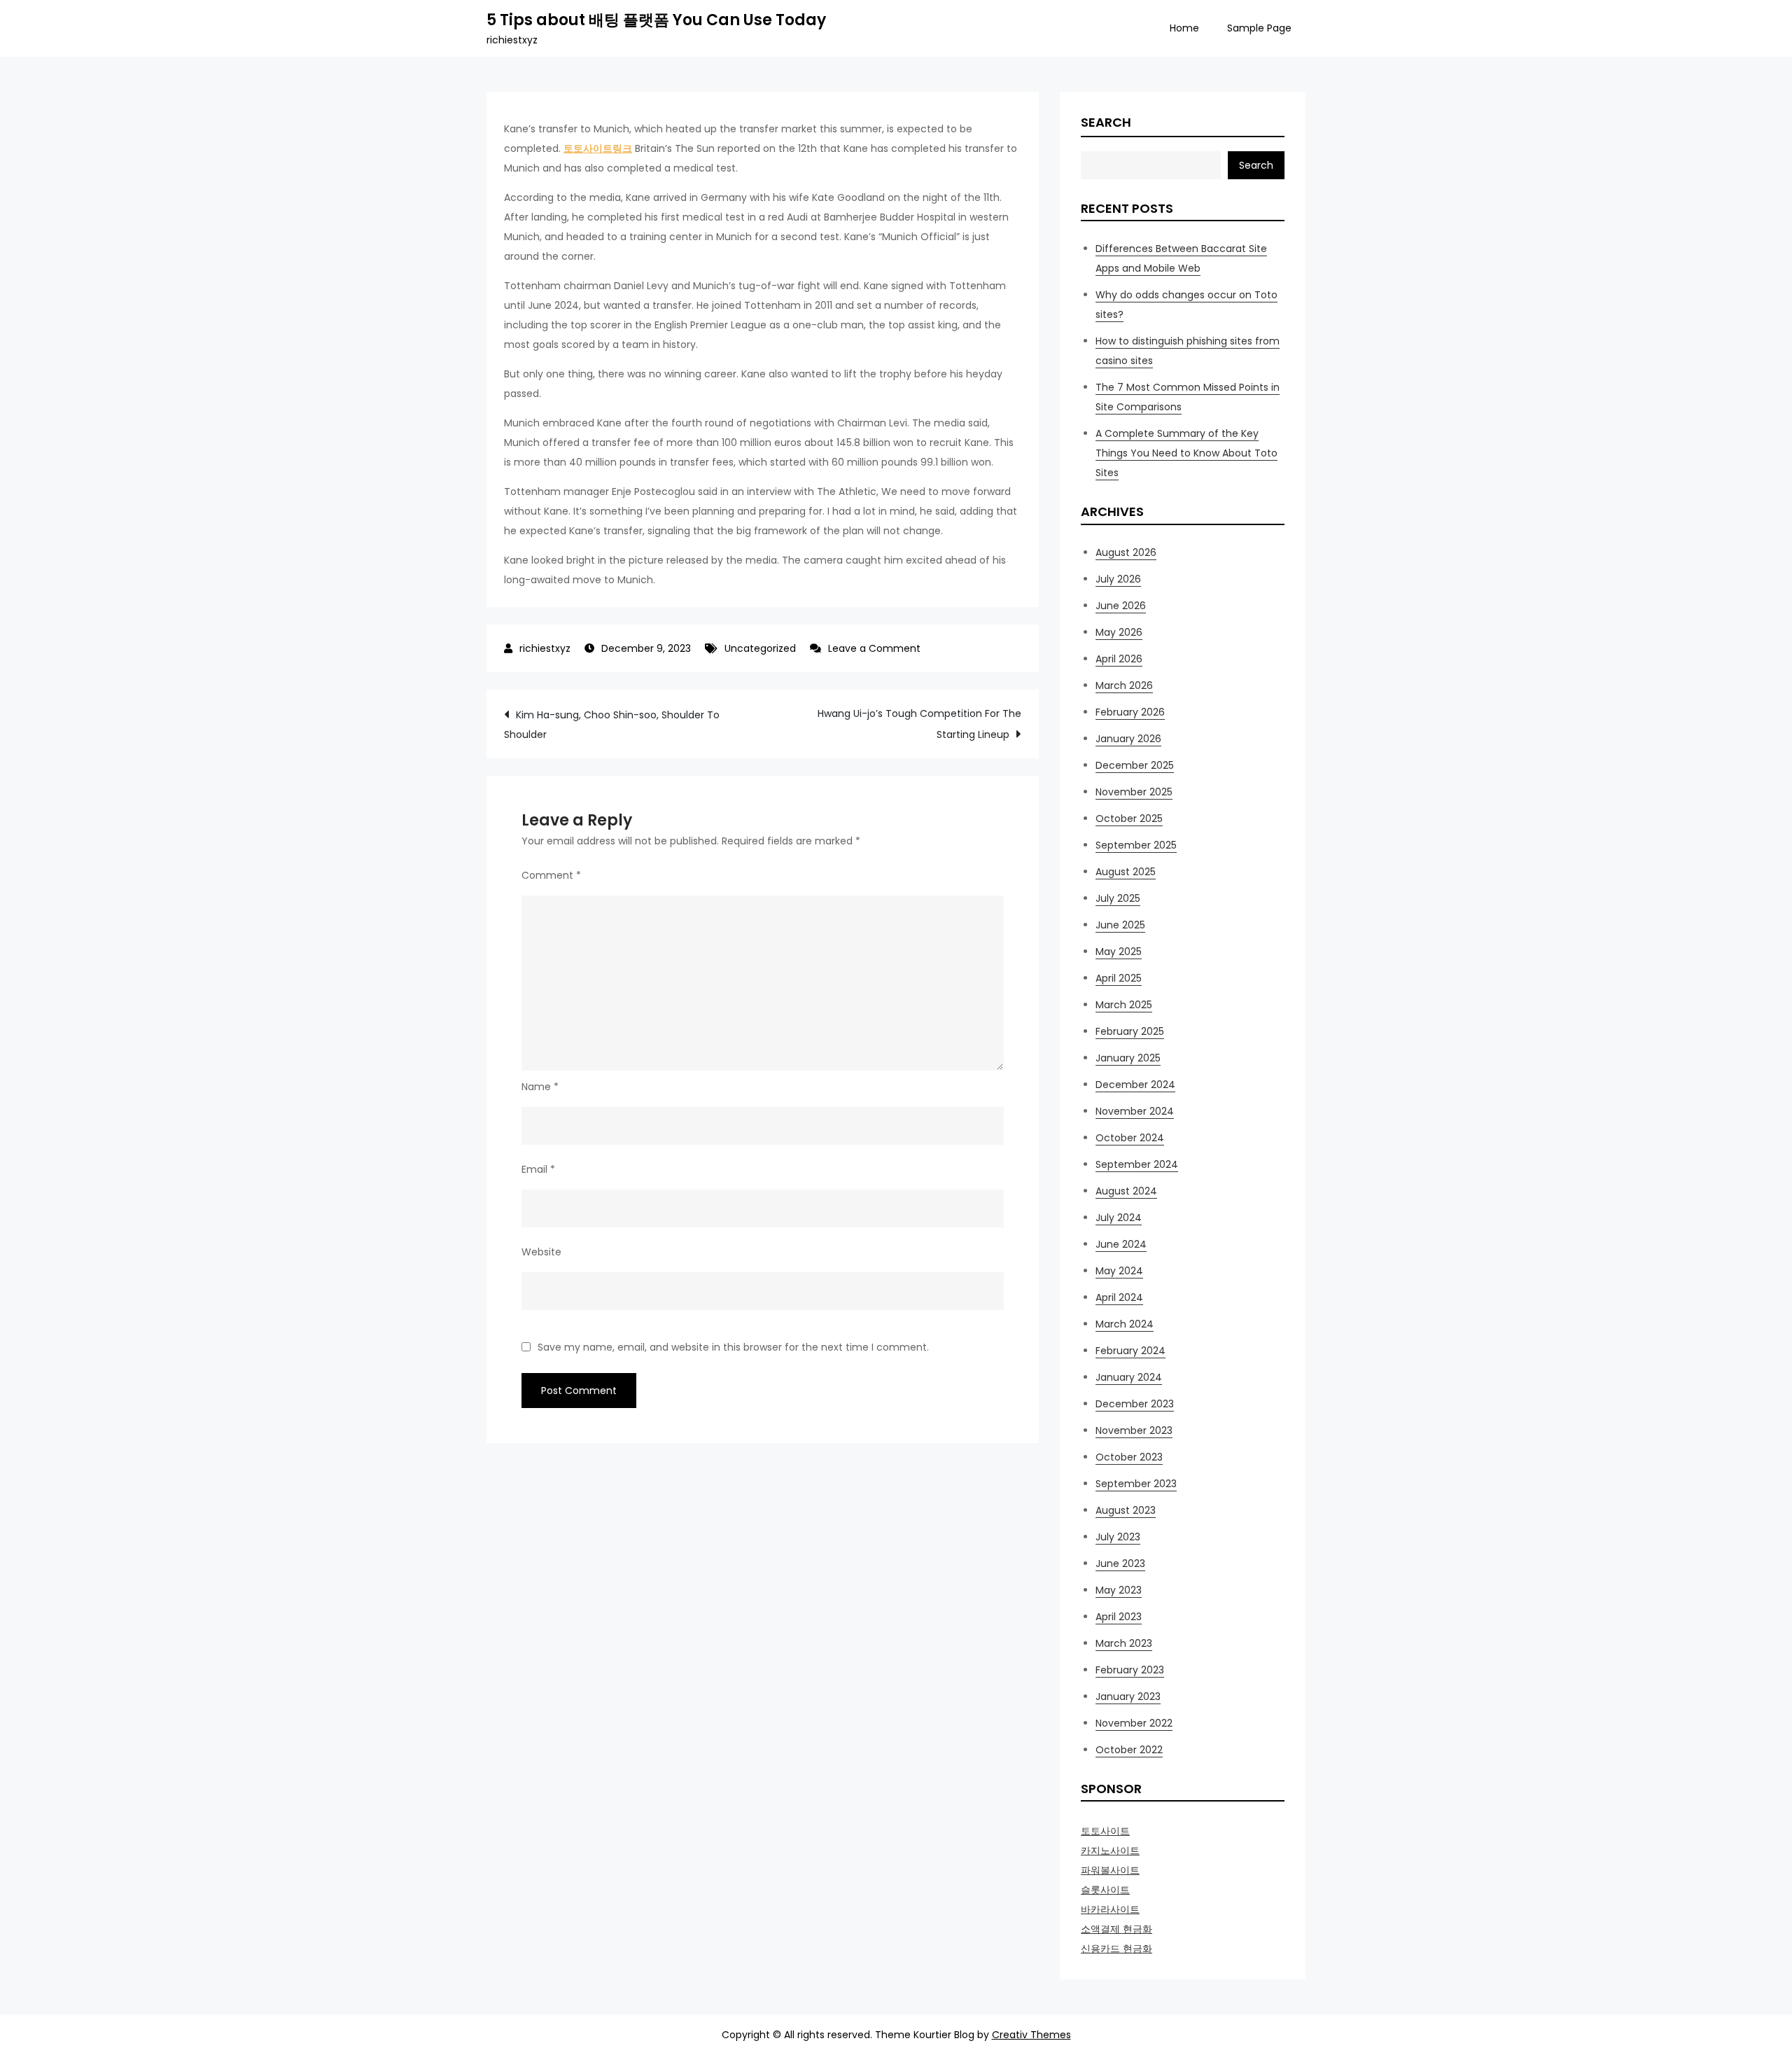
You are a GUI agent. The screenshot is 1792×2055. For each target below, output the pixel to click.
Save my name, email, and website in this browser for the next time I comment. (733, 1347)
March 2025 (1124, 1005)
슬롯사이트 (1105, 1890)
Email (538, 1169)
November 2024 (1135, 1111)
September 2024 (1137, 1164)
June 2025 (1120, 925)
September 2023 (1136, 1484)
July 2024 (1119, 1218)
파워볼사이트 (1110, 1870)
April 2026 (1119, 659)
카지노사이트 (1110, 1851)
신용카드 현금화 (1116, 1949)
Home (1184, 28)
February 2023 (1130, 1670)
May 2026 (1119, 632)
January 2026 (1128, 739)
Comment (551, 875)
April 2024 (1119, 1297)
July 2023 (1118, 1537)
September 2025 (1136, 845)
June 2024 (1121, 1244)
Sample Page (1259, 28)
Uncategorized (760, 648)
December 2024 (1135, 1085)
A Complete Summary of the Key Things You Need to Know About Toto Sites (1186, 453)
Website (541, 1252)
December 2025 (1135, 765)
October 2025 (1129, 818)
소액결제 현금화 (1116, 1929)
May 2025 (1119, 952)
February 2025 (1130, 1031)
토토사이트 (1105, 1831)
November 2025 (1134, 792)
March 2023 (1124, 1643)
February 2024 (1130, 1351)
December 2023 (1135, 1404)
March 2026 (1124, 685)
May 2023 (1119, 1590)
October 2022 (1129, 1750)
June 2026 (1121, 606)
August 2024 (1126, 1191)
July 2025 (1118, 898)
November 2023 (1134, 1430)
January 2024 (1129, 1377)
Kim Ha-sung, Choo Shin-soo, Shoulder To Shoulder (612, 725)
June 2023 (1120, 1563)
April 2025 (1119, 978)
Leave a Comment (874, 648)
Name (540, 1087)
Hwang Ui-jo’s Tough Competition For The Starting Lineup (919, 724)
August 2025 (1126, 872)
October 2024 (1130, 1138)
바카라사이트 (1110, 1909)
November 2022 (1134, 1723)
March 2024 (1125, 1324)
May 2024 (1119, 1271)
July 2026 (1118, 579)
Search (1106, 122)
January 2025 (1128, 1058)
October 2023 (1129, 1457)
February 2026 (1130, 712)
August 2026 (1126, 552)
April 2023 (1119, 1617)
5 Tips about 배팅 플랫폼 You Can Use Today (656, 20)
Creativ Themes (1031, 2035)
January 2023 (1128, 1697)
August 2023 (1126, 1510)
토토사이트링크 (598, 148)
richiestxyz (545, 648)
